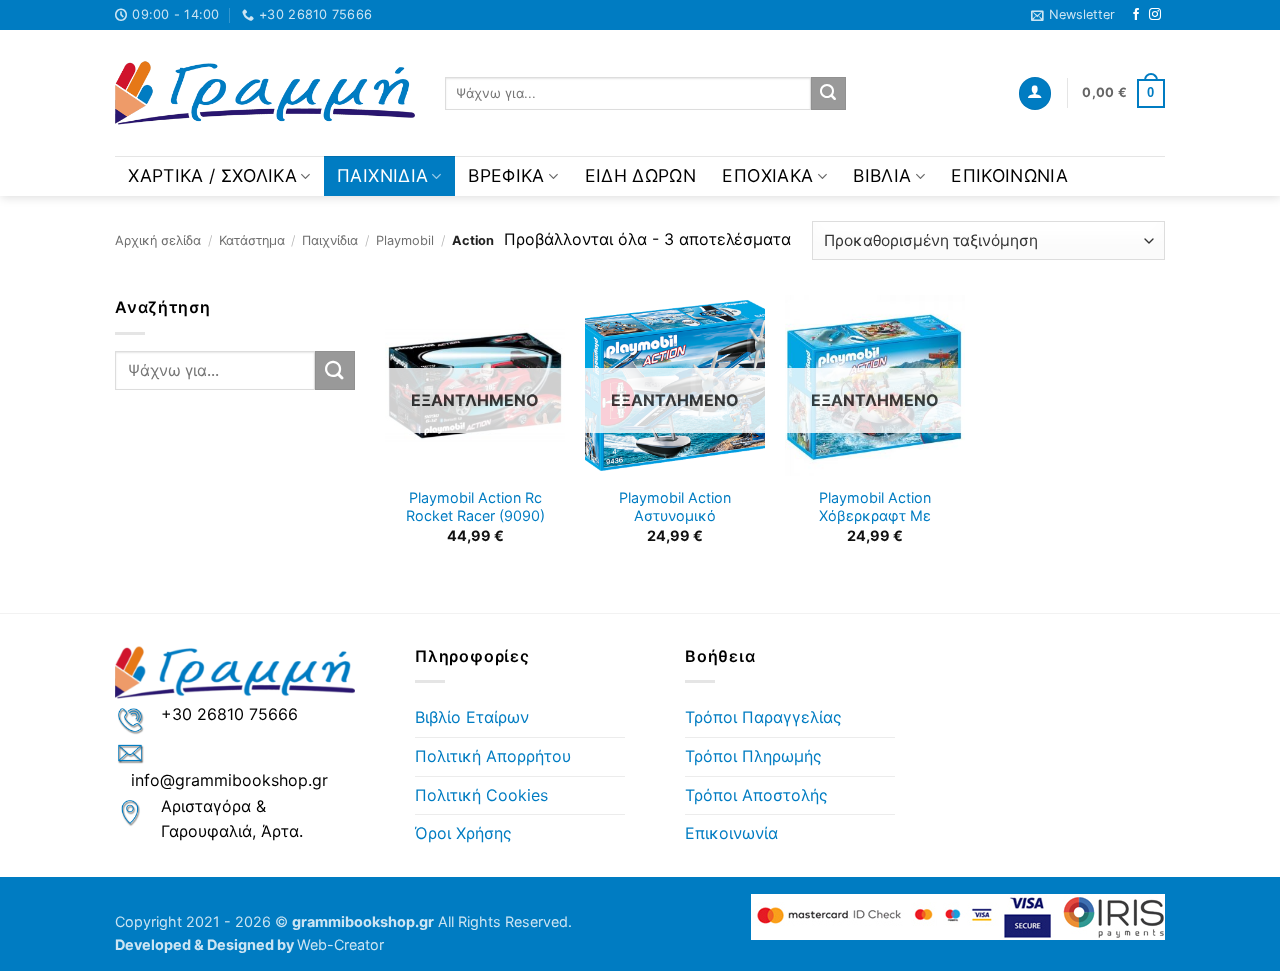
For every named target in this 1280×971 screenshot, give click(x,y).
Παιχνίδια (382, 175)
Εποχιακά (767, 175)
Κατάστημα (252, 240)
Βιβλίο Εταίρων (472, 717)
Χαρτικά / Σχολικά (212, 175)
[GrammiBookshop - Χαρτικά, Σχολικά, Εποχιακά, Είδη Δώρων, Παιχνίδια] (265, 94)
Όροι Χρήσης (463, 833)
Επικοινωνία (1009, 175)
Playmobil (405, 240)
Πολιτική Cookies (481, 795)
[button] (1073, 15)
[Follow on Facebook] (1136, 15)
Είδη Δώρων (641, 175)
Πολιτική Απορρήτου (493, 756)
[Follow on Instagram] (1155, 15)
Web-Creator (340, 944)
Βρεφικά (506, 175)
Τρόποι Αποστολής (756, 795)
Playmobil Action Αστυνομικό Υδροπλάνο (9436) (675, 516)
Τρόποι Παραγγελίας (763, 717)
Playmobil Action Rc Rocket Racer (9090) (475, 507)
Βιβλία (882, 175)
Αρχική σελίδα (158, 240)
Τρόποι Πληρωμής (753, 756)
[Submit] (828, 94)
